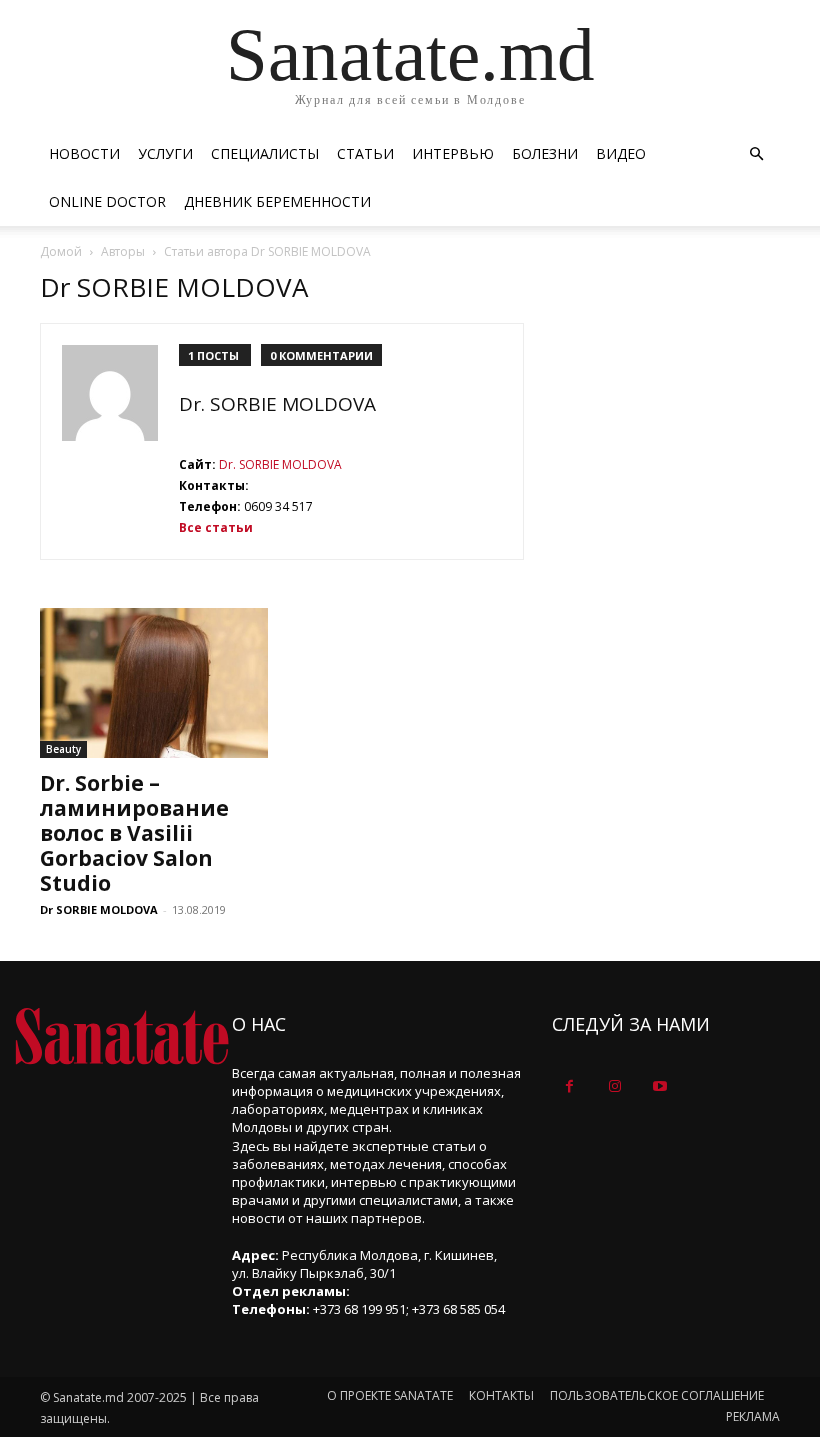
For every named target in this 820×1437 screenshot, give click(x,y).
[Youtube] (659, 1086)
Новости (84, 153)
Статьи (365, 153)
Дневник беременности (277, 201)
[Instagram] (614, 1086)
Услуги (165, 153)
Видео (621, 153)
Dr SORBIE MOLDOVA (99, 909)
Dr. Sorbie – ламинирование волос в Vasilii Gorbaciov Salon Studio (134, 833)
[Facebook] (569, 1086)
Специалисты (265, 153)
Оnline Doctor (107, 201)
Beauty (63, 749)
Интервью (453, 153)
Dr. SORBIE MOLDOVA (277, 404)
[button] (756, 154)
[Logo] (122, 1036)
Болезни (545, 153)
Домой (61, 251)
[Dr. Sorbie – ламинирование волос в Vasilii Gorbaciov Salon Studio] (154, 683)
